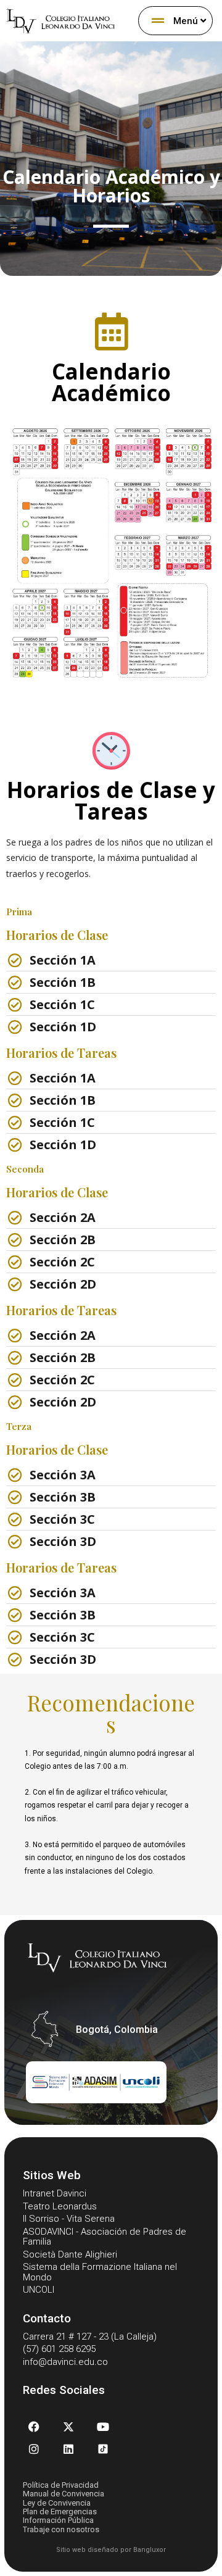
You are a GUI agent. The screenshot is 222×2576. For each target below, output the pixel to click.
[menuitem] (175, 21)
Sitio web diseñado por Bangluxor (111, 2550)
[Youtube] (103, 2427)
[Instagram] (34, 2449)
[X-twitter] (68, 2427)
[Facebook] (34, 2427)
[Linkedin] (68, 2449)
